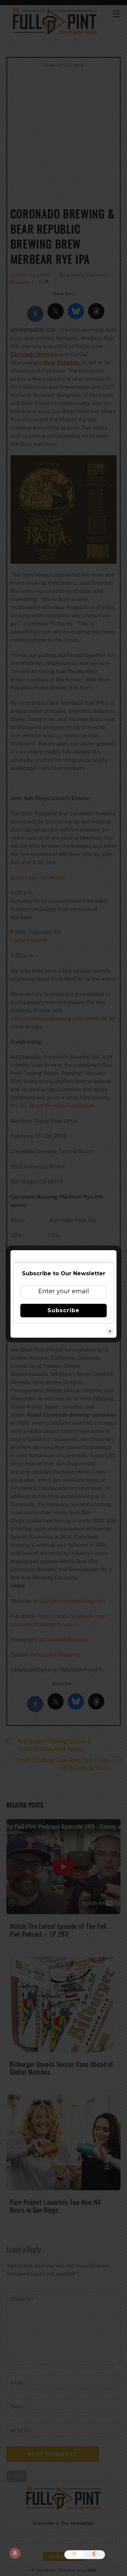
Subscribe (63, 1310)
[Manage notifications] (15, 2553)
